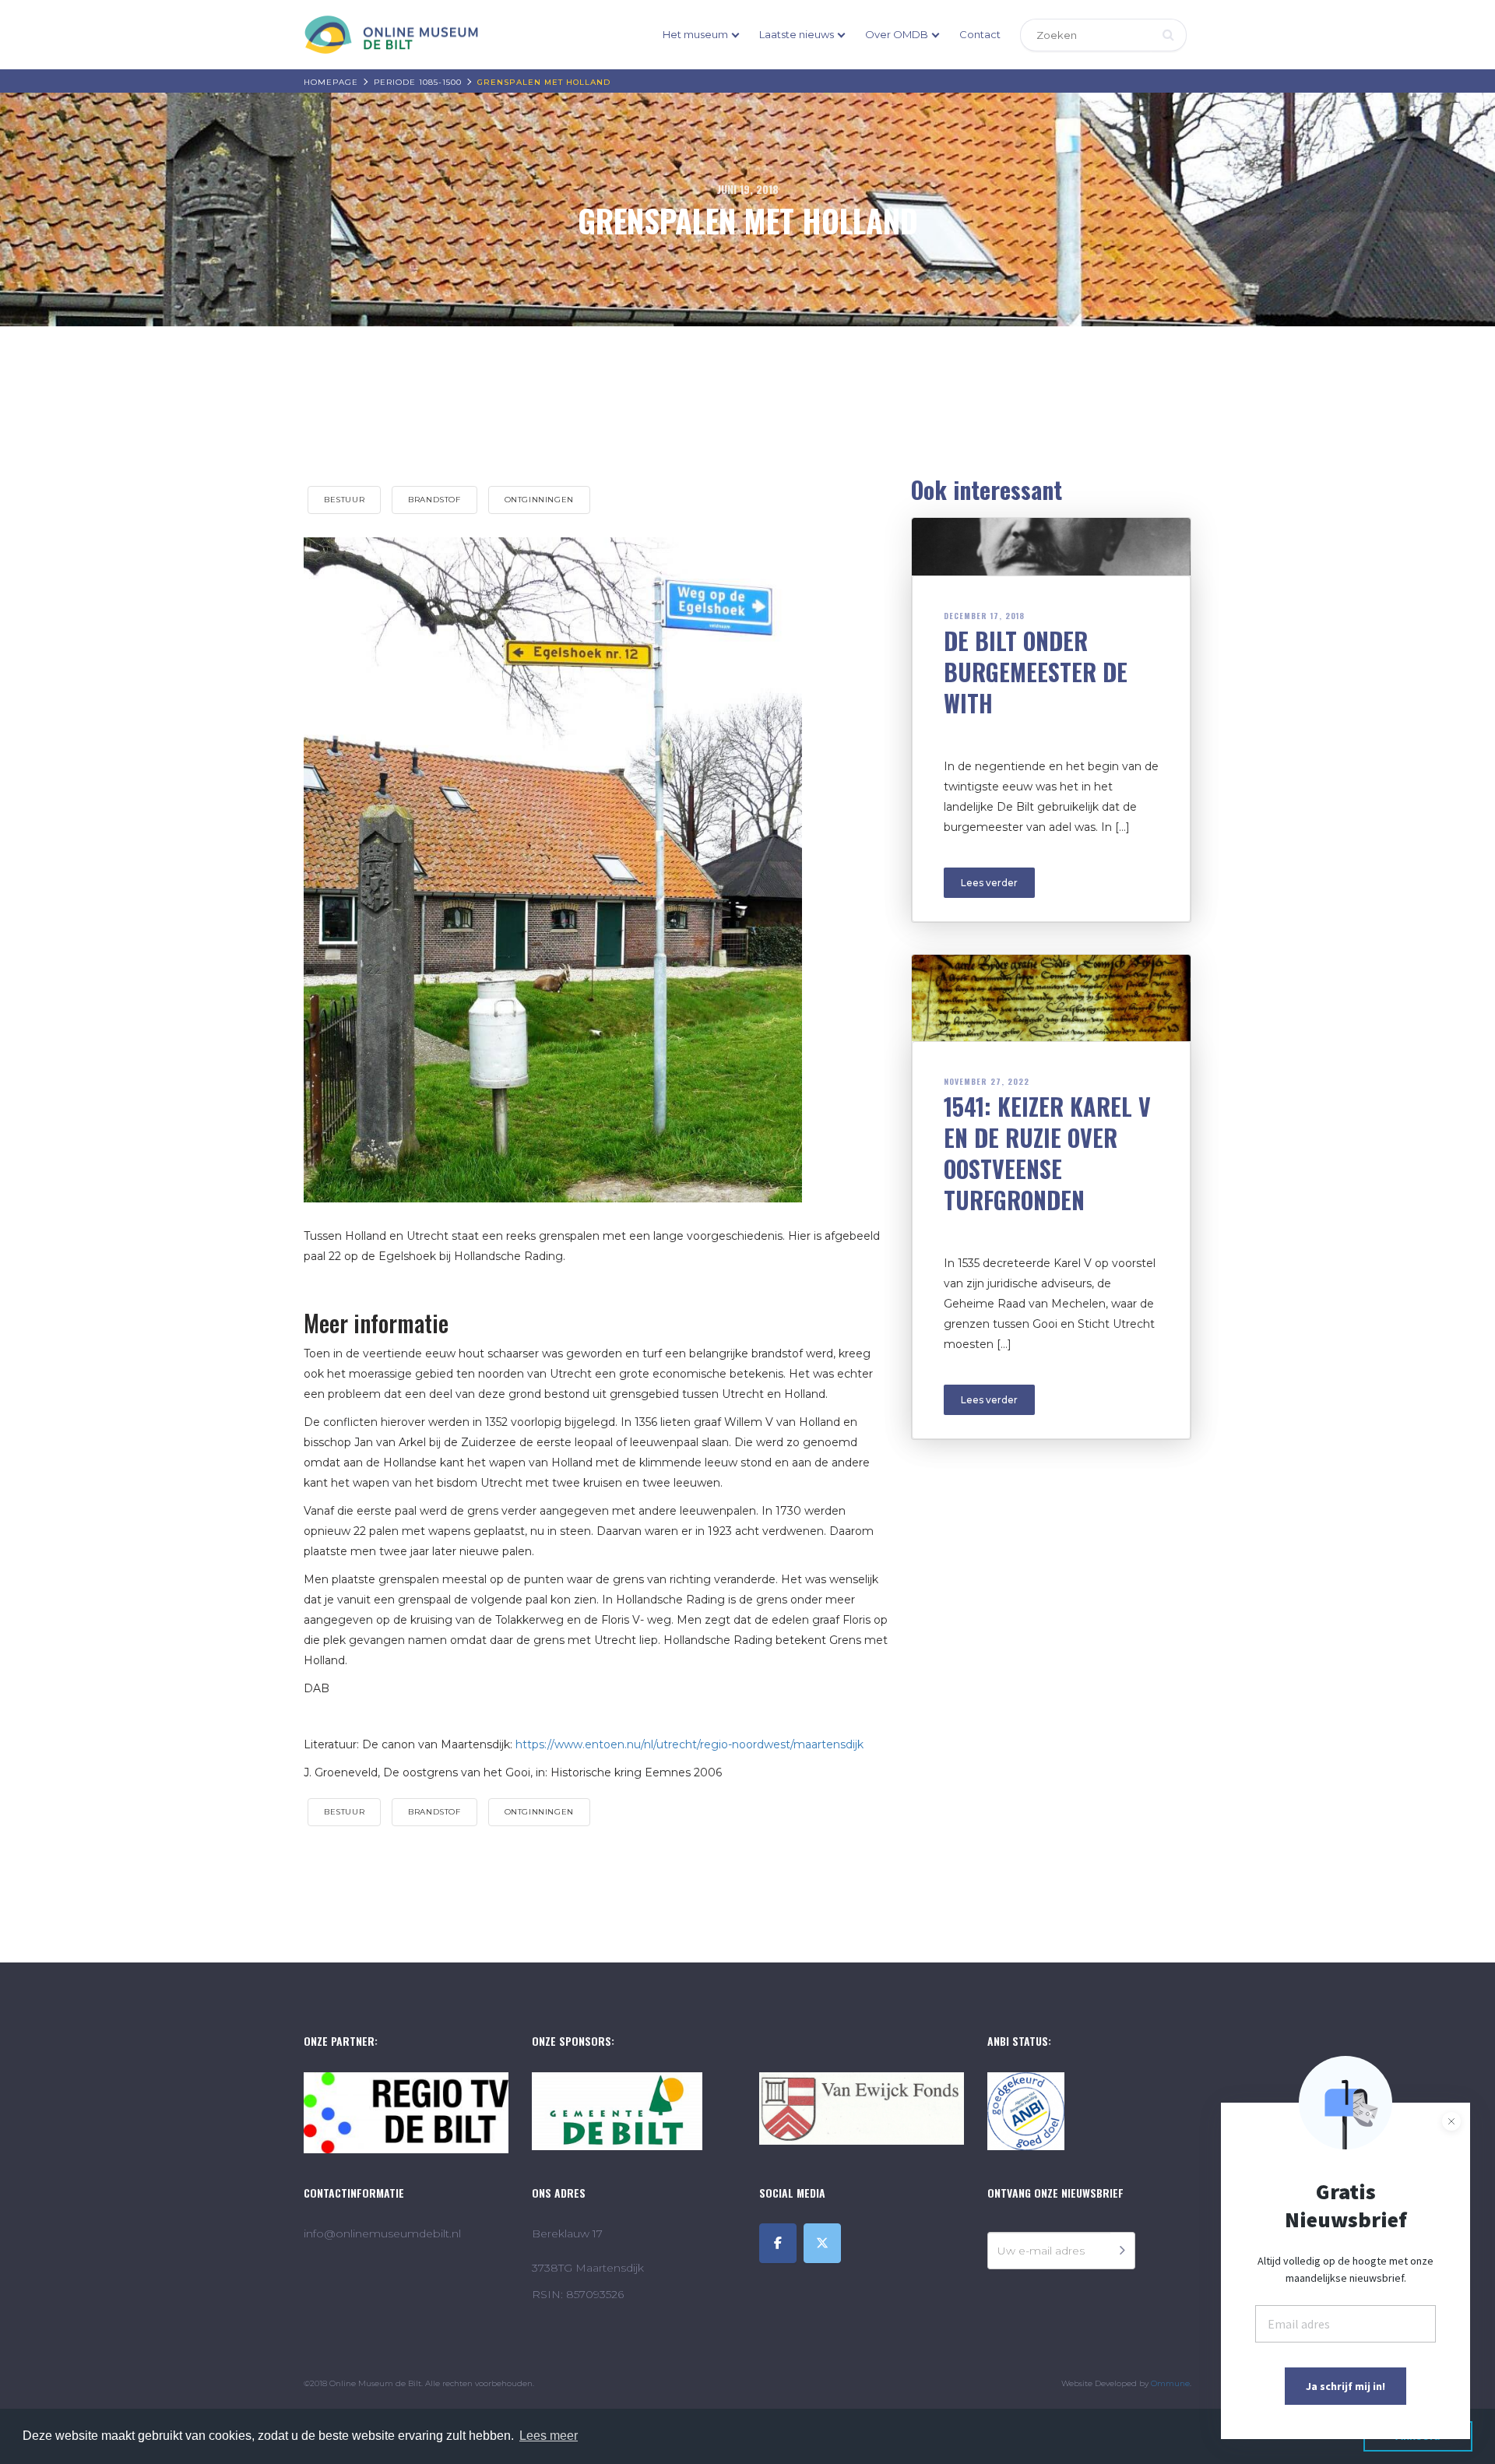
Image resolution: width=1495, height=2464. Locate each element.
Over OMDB (897, 34)
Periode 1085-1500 (418, 82)
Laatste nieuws (797, 34)
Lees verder (989, 883)
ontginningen (539, 500)
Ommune (1170, 2383)
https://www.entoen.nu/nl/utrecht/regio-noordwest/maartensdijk (689, 1744)
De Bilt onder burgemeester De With (1036, 672)
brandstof (434, 500)
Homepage (331, 82)
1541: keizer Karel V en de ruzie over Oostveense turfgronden (1047, 1153)
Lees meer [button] (549, 2436)
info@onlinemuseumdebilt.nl (382, 2233)
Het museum (695, 34)
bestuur (344, 500)
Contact (980, 34)
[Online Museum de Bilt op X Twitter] (822, 2243)
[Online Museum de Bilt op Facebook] (778, 2243)
